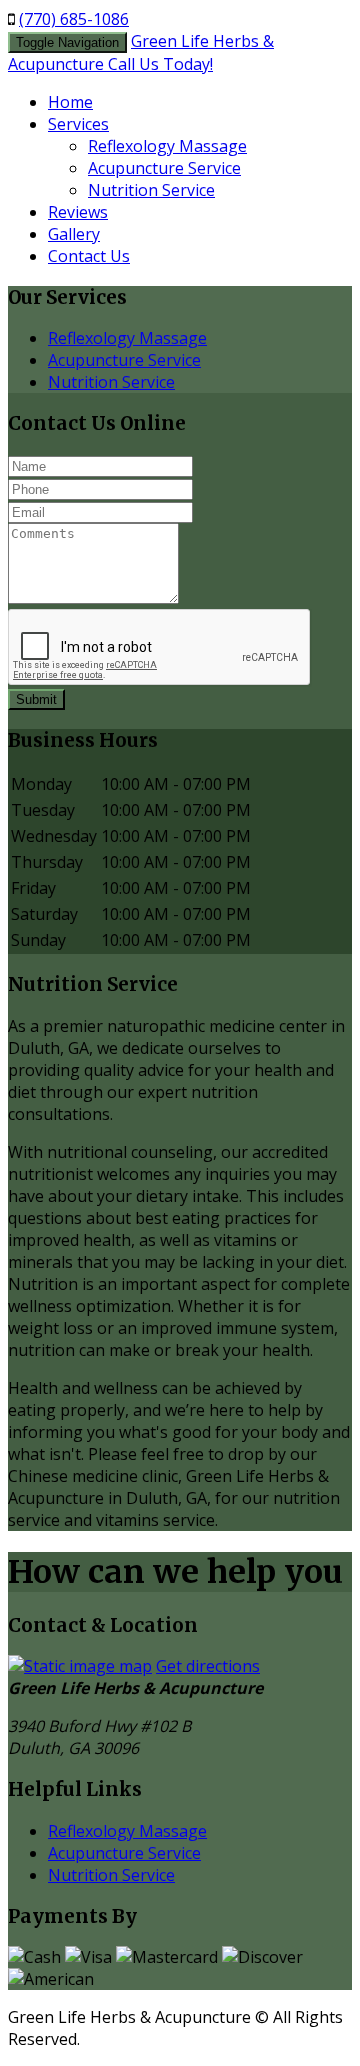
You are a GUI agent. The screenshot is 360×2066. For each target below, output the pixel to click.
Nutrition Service (151, 190)
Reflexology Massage (167, 146)
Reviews (78, 212)
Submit (36, 699)
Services (78, 124)
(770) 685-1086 (74, 19)
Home (70, 102)
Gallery (74, 234)
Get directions (208, 1666)
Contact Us (89, 256)
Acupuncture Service (164, 168)
